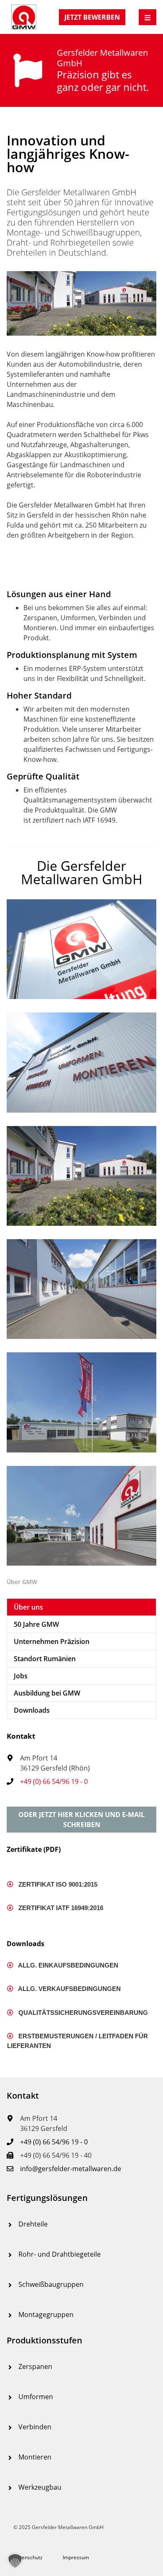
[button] (81, 1820)
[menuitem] (81, 1607)
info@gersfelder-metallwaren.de (71, 2169)
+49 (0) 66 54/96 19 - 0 (54, 1781)
